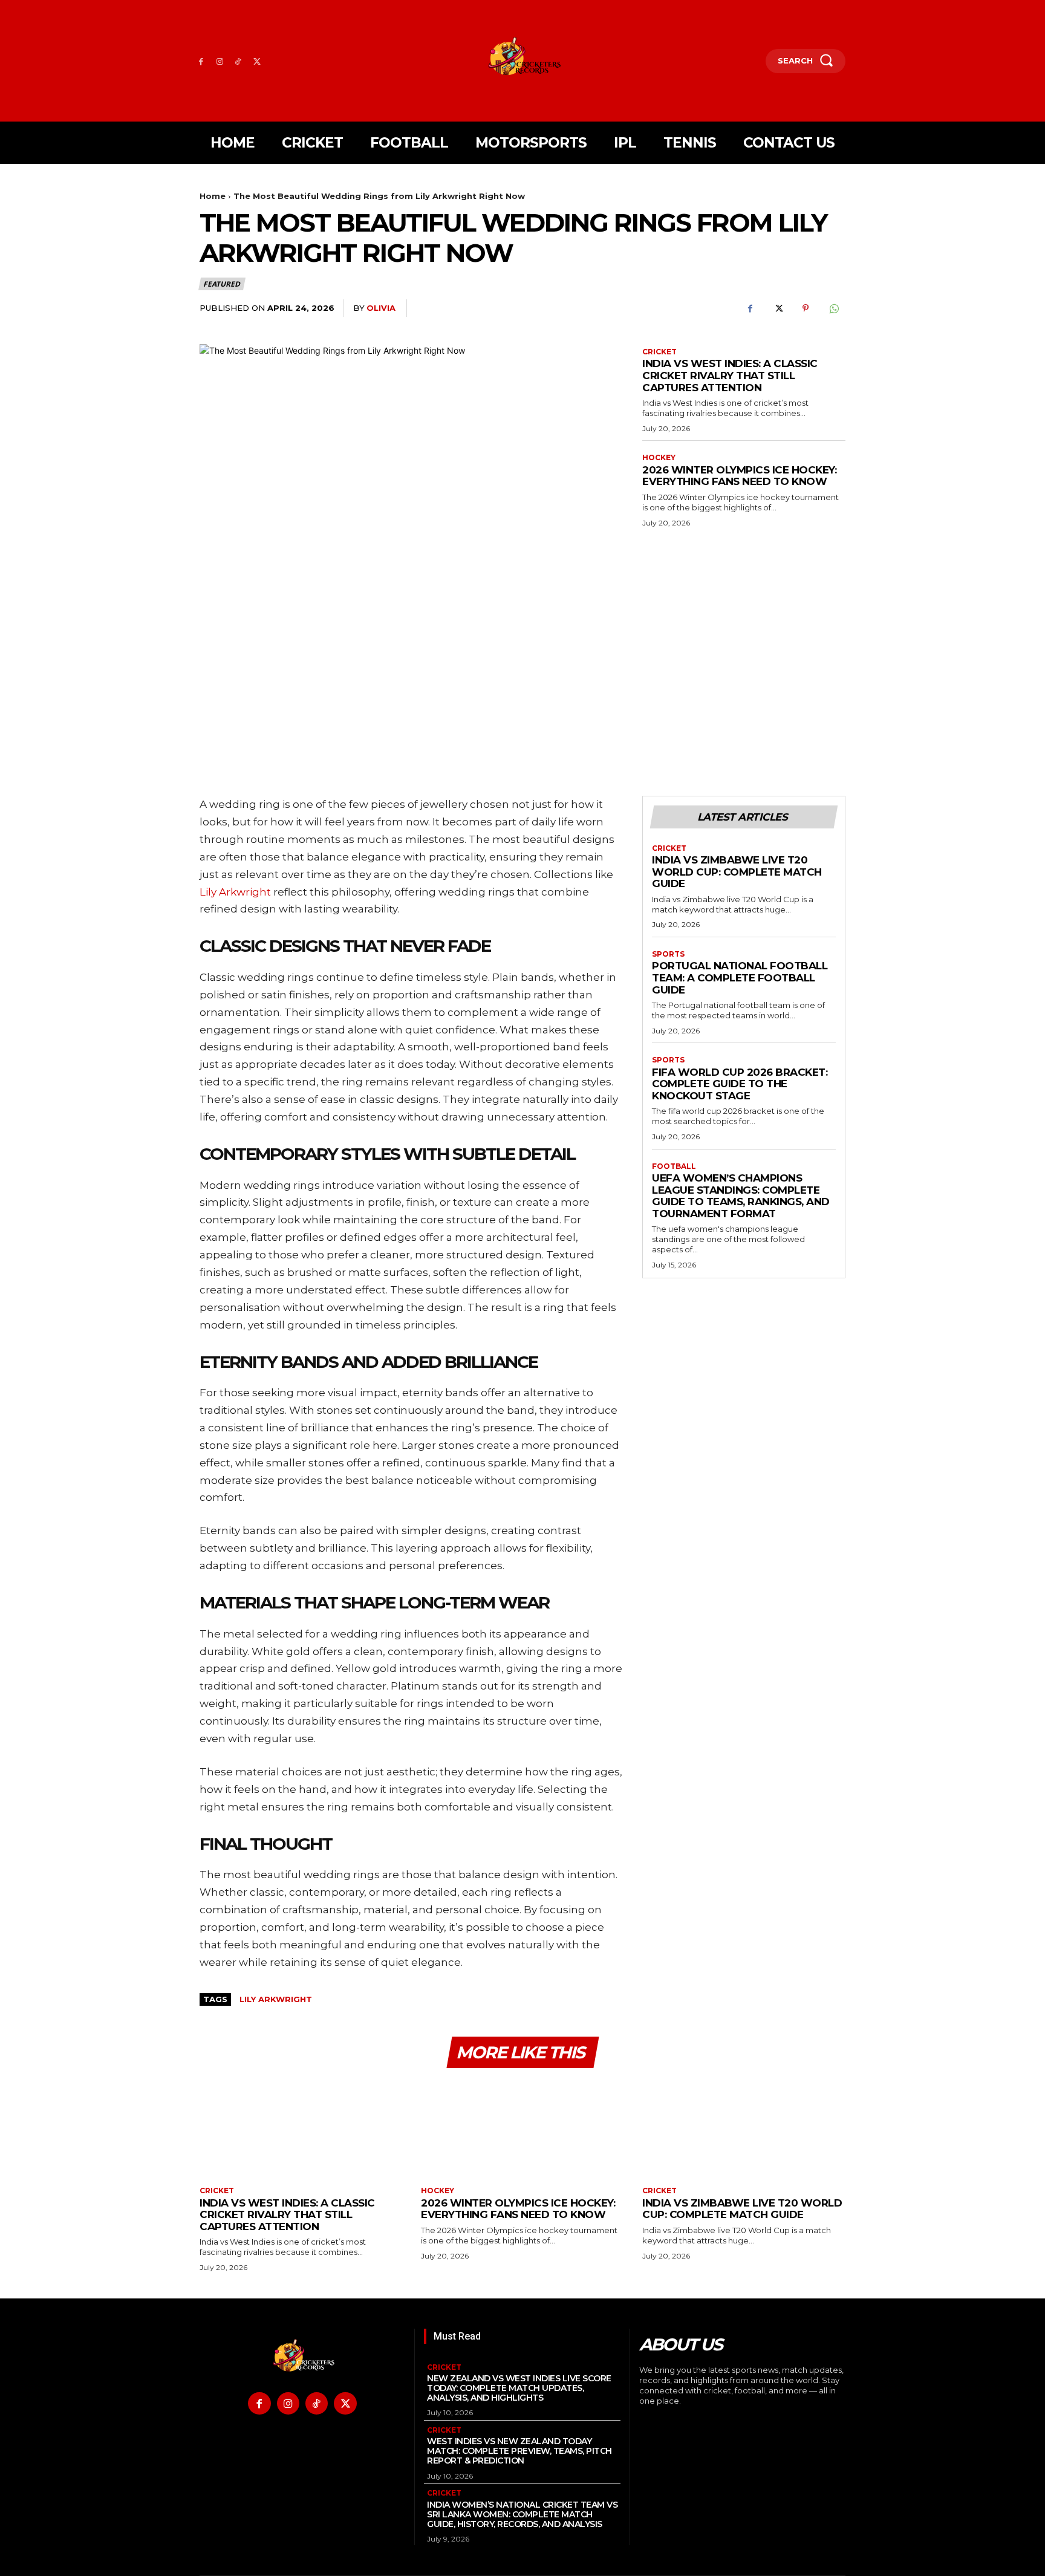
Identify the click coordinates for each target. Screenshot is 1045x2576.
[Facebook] (201, 61)
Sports (668, 954)
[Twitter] (257, 61)
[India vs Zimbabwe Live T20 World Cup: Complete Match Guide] (744, 2129)
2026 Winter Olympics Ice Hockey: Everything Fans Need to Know (739, 476)
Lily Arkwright (276, 1999)
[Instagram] (220, 61)
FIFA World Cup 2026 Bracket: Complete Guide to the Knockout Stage (740, 1084)
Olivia (381, 308)
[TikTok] (239, 61)
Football (674, 1166)
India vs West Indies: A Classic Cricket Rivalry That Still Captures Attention (730, 375)
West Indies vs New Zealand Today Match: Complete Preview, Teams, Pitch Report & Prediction (519, 2451)
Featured (221, 284)
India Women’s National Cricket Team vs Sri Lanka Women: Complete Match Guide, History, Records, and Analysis (522, 2514)
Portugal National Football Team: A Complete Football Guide (740, 977)
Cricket (659, 352)
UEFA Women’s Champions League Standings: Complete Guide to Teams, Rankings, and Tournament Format (741, 1196)
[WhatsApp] (833, 308)
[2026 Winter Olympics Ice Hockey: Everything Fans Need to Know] (522, 2129)
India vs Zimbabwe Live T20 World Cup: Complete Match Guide (737, 872)
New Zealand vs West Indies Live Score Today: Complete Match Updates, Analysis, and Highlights (519, 2388)
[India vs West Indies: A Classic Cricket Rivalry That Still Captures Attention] (301, 2129)
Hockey (659, 458)
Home (213, 196)
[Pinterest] (806, 308)
